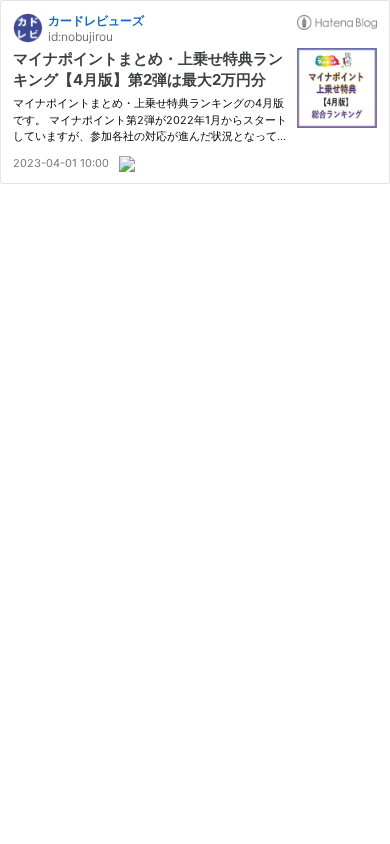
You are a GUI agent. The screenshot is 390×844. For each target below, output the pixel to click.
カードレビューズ (96, 20)
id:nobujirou (80, 36)
